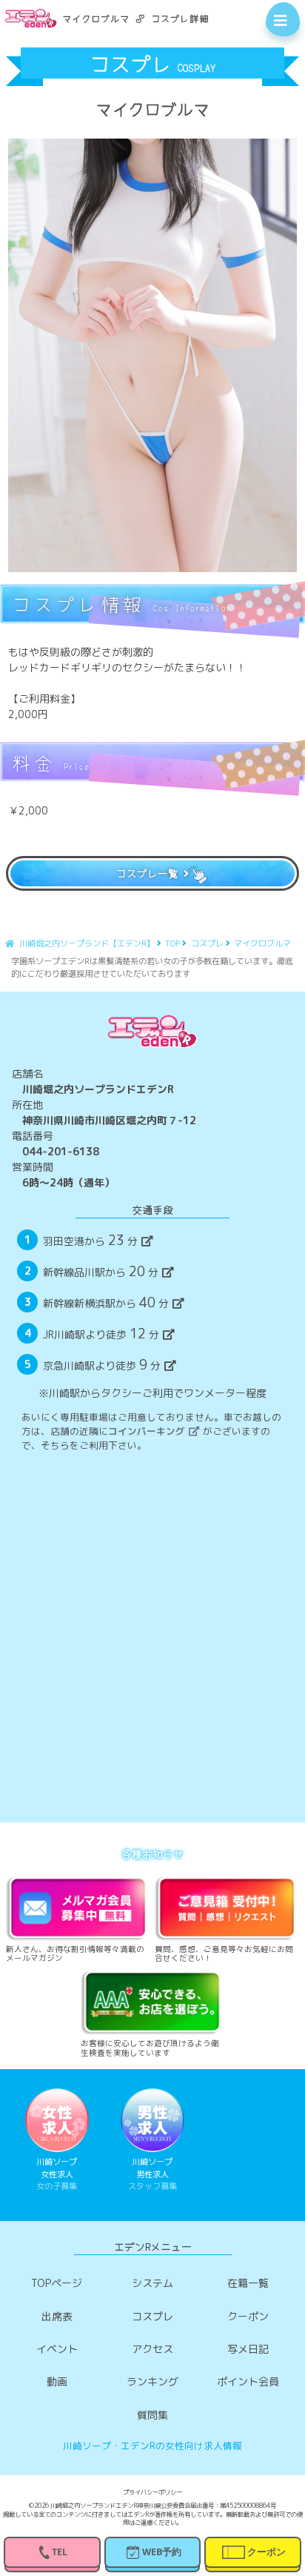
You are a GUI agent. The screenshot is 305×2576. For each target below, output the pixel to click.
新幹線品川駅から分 (100, 1271)
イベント (57, 2349)
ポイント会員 (248, 2381)
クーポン (248, 2316)
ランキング (152, 2381)
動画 (57, 2381)
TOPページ (57, 2283)
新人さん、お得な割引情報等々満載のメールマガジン (75, 1953)
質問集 (152, 2415)
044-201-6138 (61, 1151)
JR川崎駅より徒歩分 (101, 1333)
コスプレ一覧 (147, 873)
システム (152, 2283)
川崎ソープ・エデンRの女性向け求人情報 (152, 2446)
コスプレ (152, 2316)
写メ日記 (248, 2349)
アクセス (152, 2349)
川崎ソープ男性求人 (152, 2174)
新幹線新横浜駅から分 (105, 1302)
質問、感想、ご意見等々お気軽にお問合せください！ (224, 1953)
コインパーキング (147, 1431)
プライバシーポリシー (152, 2493)
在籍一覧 (248, 2283)
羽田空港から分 (90, 1240)
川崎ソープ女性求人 (57, 2174)
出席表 (57, 2316)
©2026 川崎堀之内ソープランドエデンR (83, 2506)
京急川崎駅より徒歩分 (101, 1364)
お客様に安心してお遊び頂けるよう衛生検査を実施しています (150, 2048)
